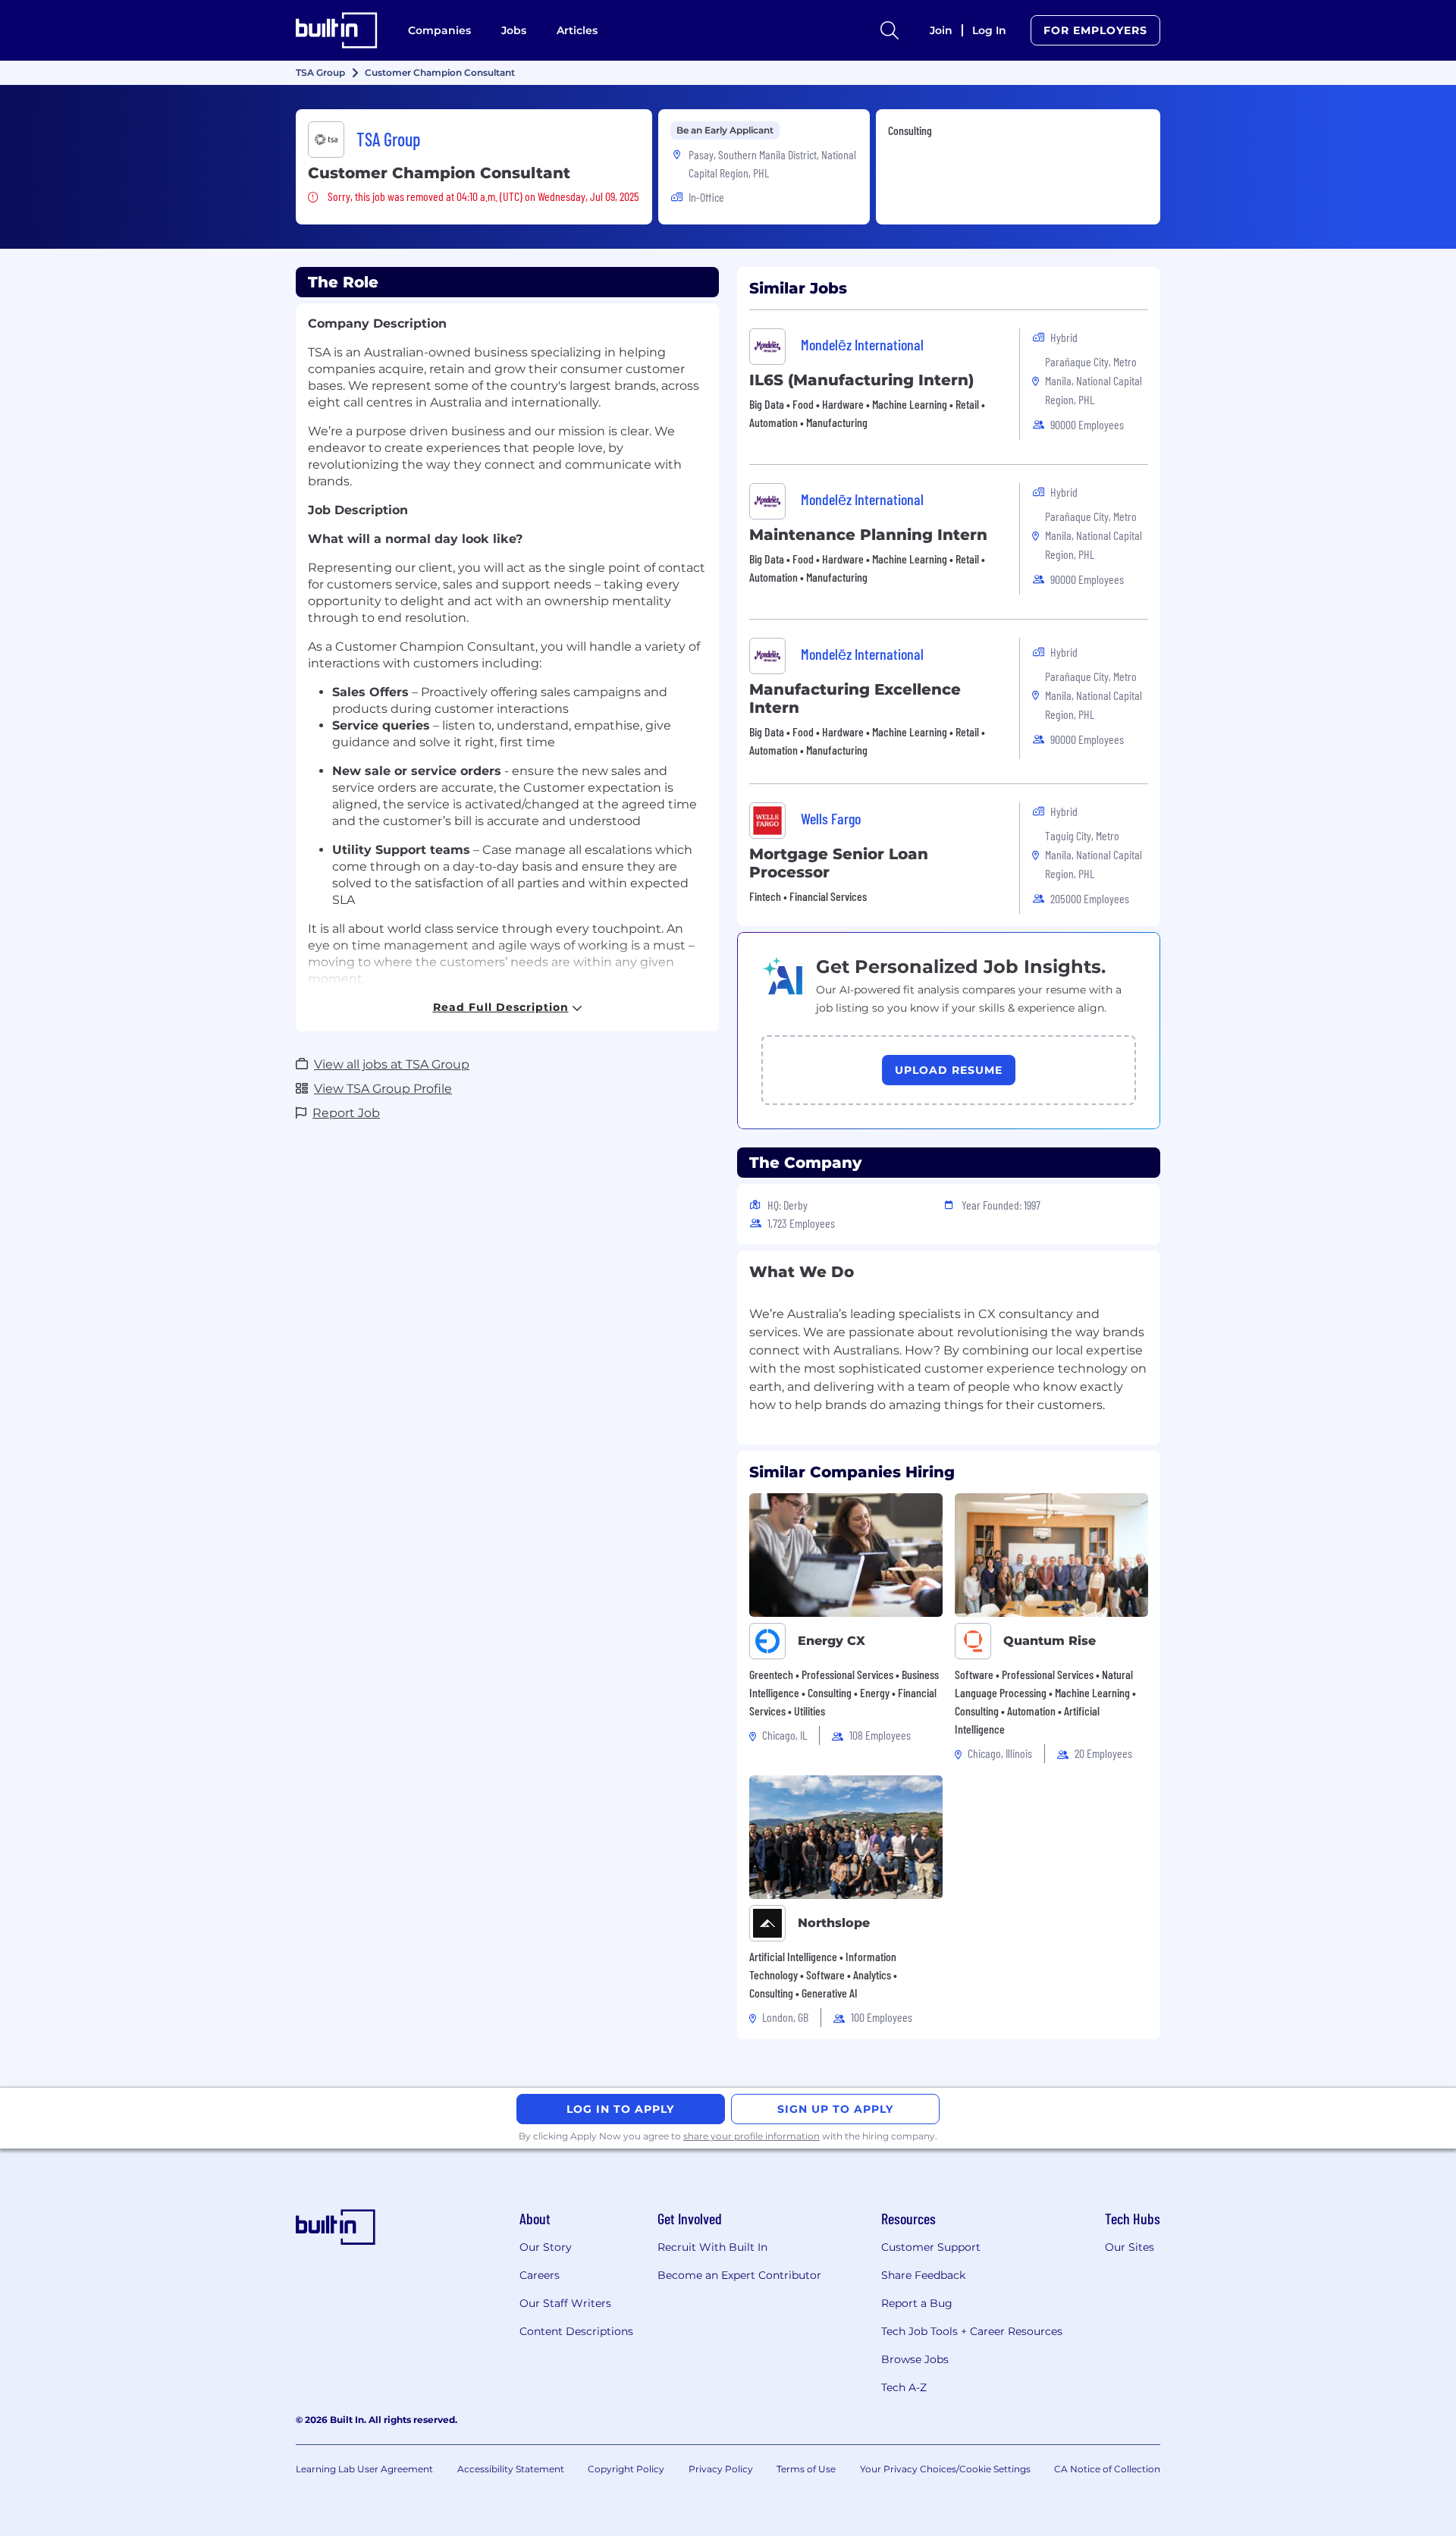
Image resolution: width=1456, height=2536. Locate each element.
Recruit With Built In (712, 2247)
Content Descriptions (576, 2331)
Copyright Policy (626, 2469)
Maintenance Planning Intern (868, 535)
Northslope (834, 1923)
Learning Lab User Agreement (364, 2469)
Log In (989, 30)
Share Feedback (923, 2275)
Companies (439, 30)
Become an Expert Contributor (739, 2275)
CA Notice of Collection (1107, 2469)
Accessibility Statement (511, 2469)
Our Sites (1130, 2247)
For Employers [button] (1095, 30)
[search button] (890, 30)
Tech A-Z (904, 2387)
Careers (540, 2275)
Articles (577, 30)
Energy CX (832, 1641)
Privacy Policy (721, 2469)
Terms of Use (806, 2469)
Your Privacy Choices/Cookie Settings (945, 2469)
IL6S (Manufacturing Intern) (861, 380)
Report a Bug (917, 2303)
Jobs (514, 30)
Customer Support (931, 2247)
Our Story (546, 2247)
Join (941, 30)
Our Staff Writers (565, 2303)
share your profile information (752, 2136)
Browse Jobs (915, 2359)
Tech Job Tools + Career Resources (972, 2331)
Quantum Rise (1050, 1641)
